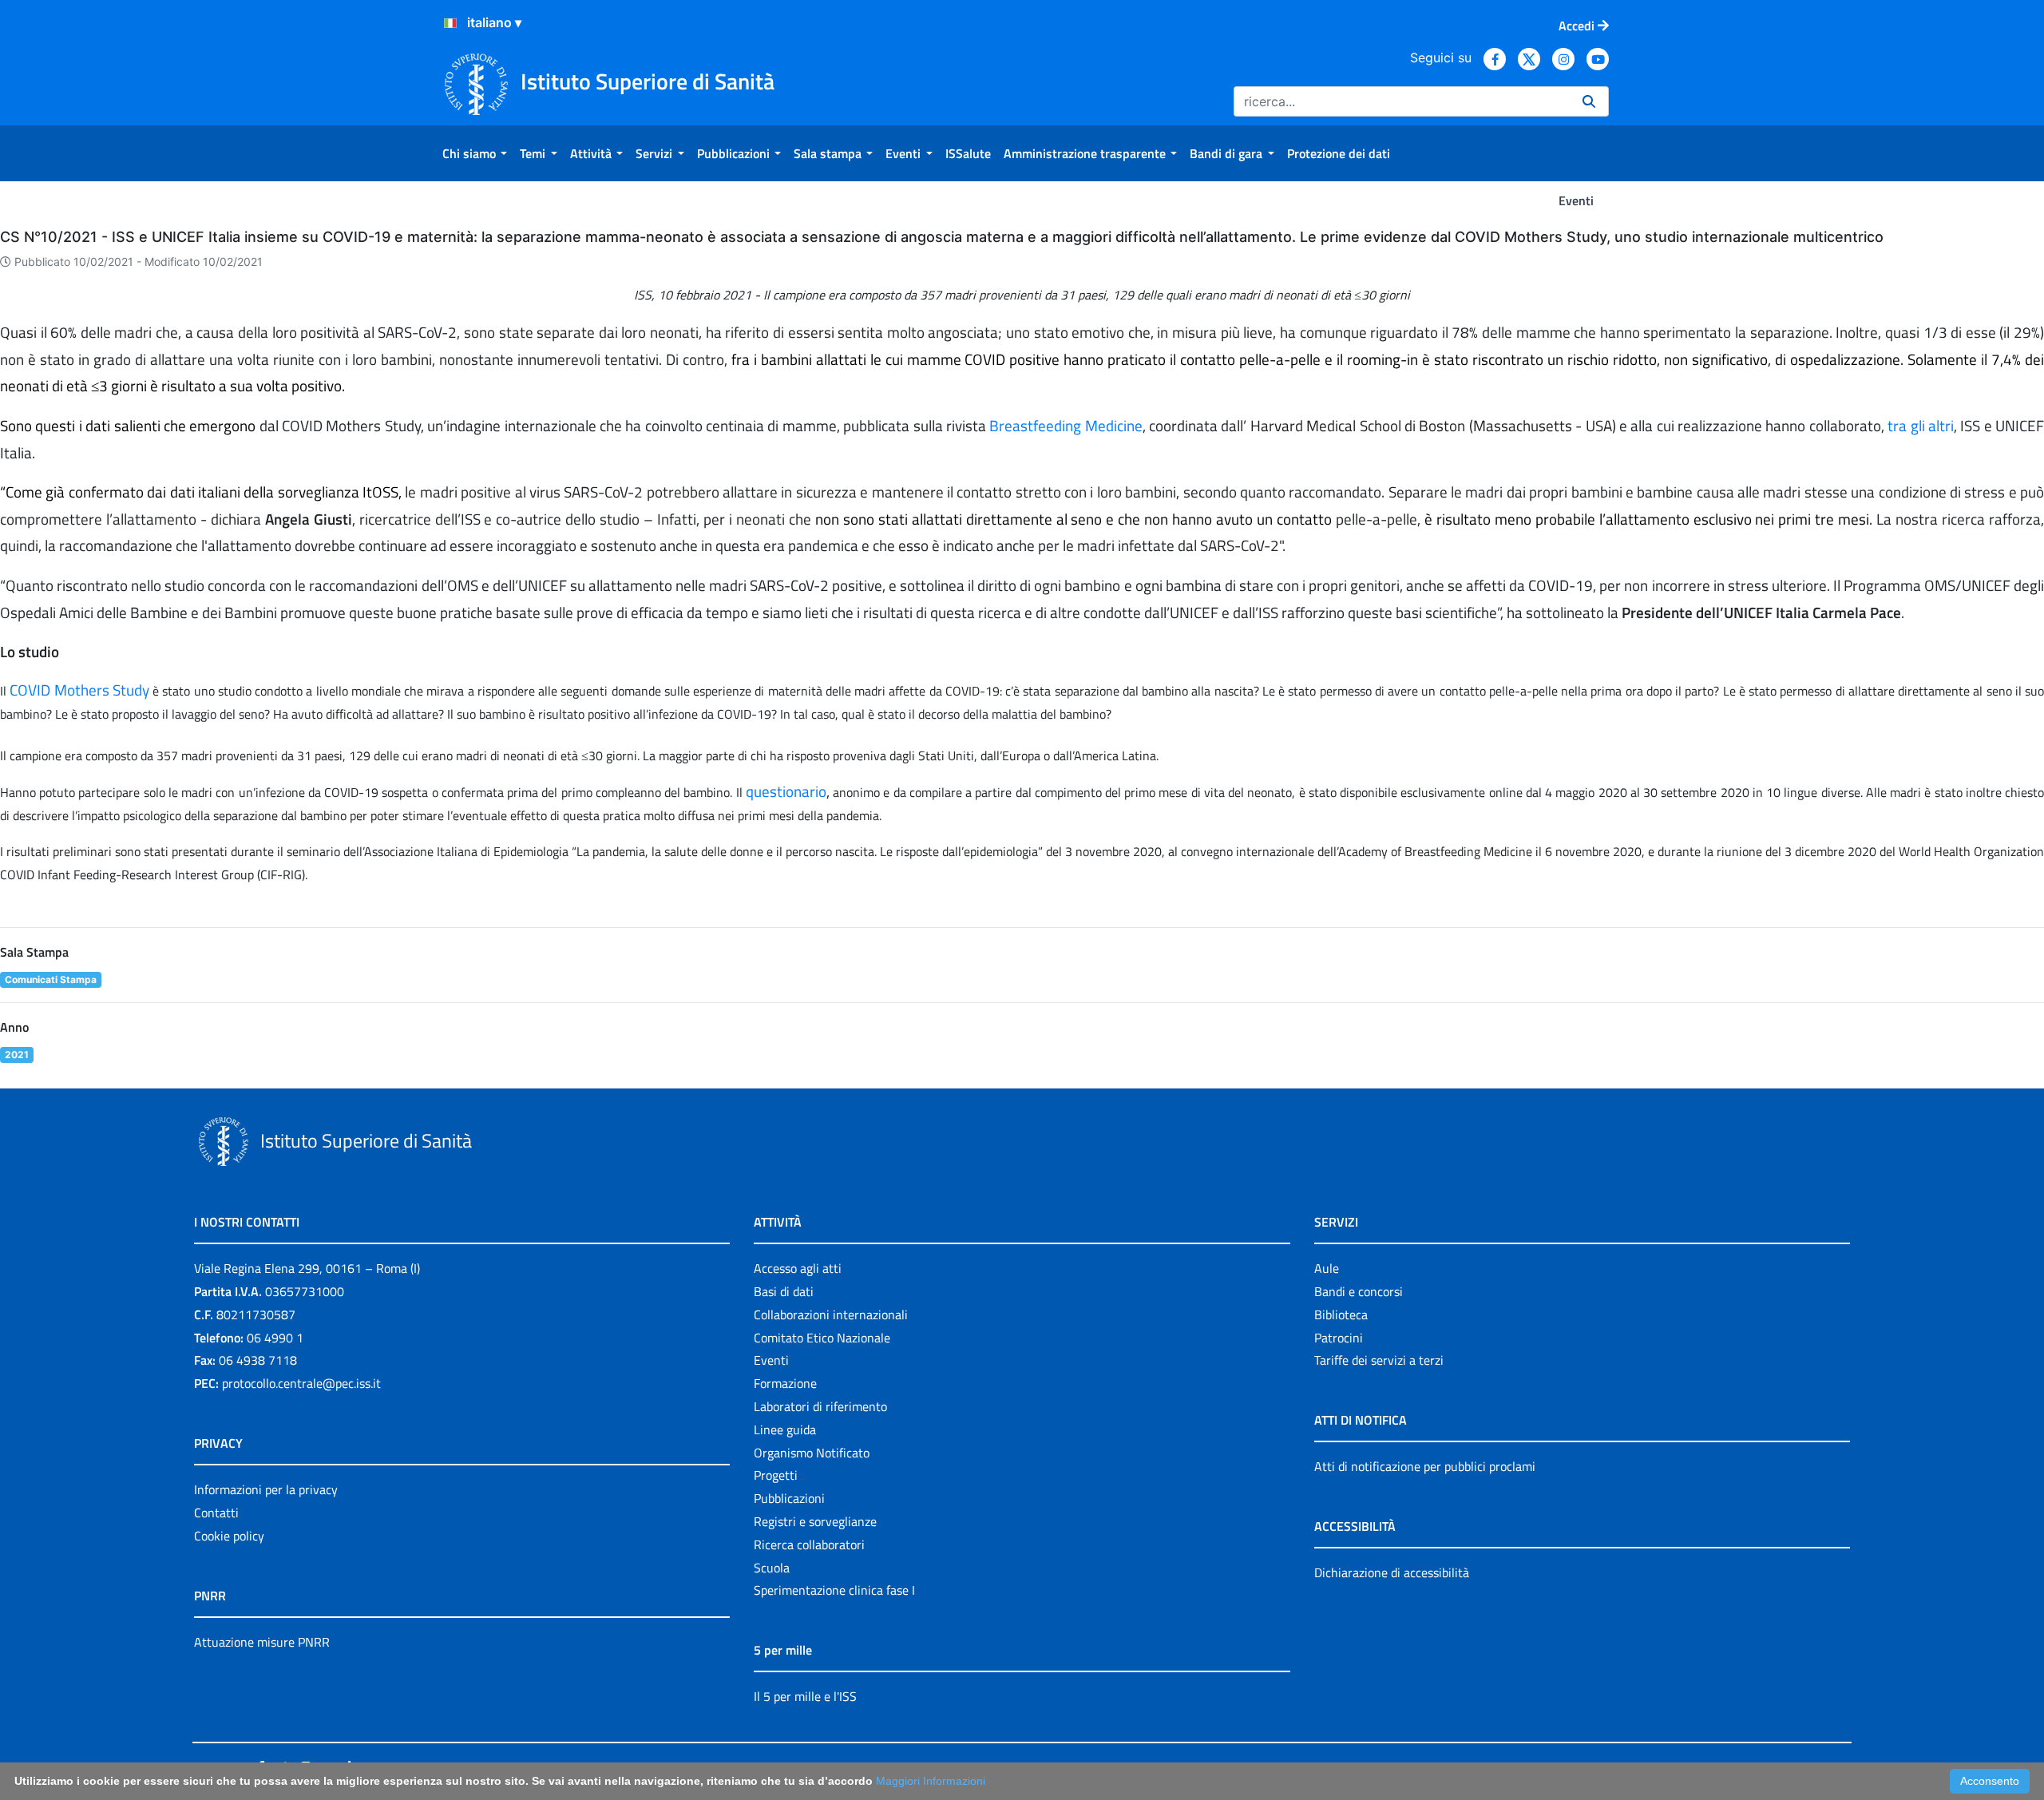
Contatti (216, 1513)
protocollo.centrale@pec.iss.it (301, 1383)
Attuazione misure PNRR (262, 1642)
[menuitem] (475, 153)
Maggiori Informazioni (931, 1781)
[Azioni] (450, 23)
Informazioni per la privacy (266, 1489)
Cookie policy (229, 1536)
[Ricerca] (1589, 101)
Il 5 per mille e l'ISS (805, 1696)
